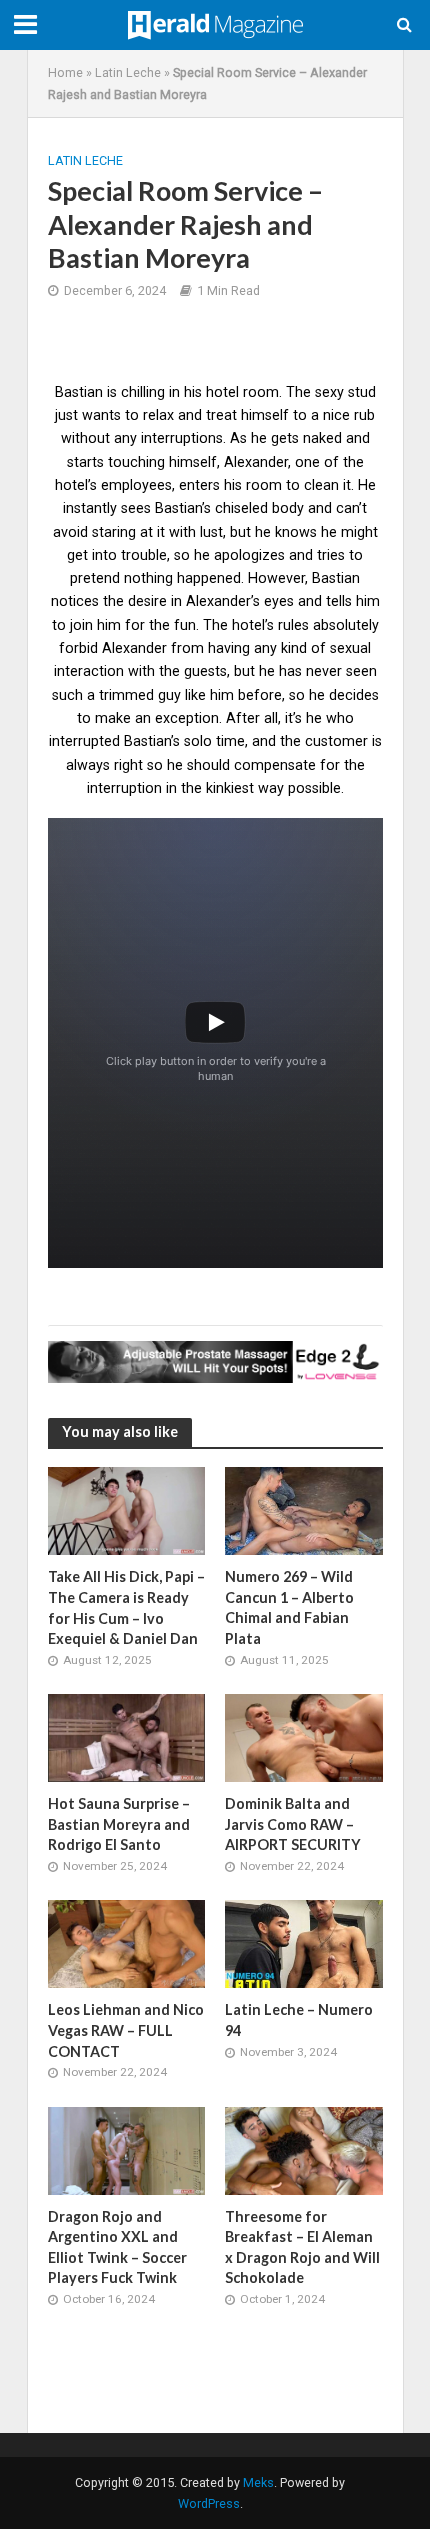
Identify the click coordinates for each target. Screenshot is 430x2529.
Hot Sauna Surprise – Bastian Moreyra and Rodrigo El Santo (119, 1824)
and (310, 601)
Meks (258, 2482)
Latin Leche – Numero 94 (299, 2020)
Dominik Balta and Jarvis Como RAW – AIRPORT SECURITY (293, 1824)
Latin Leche (128, 72)
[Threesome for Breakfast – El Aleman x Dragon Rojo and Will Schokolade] (304, 2150)
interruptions (182, 438)
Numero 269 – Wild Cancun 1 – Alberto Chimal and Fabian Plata (289, 1607)
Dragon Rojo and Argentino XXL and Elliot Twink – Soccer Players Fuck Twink (117, 2247)
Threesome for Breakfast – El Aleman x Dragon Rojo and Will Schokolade (302, 2247)
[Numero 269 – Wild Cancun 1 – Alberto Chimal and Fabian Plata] (304, 1510)
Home (65, 72)
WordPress (209, 2503)
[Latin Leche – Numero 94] (304, 1943)
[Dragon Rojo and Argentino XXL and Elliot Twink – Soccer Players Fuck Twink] (127, 2150)
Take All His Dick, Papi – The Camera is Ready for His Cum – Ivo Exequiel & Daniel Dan (126, 1607)
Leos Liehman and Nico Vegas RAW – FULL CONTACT (126, 2030)
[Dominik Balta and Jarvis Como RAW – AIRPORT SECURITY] (304, 1737)
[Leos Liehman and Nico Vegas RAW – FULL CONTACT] (127, 1943)
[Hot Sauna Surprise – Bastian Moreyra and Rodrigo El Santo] (127, 1737)
